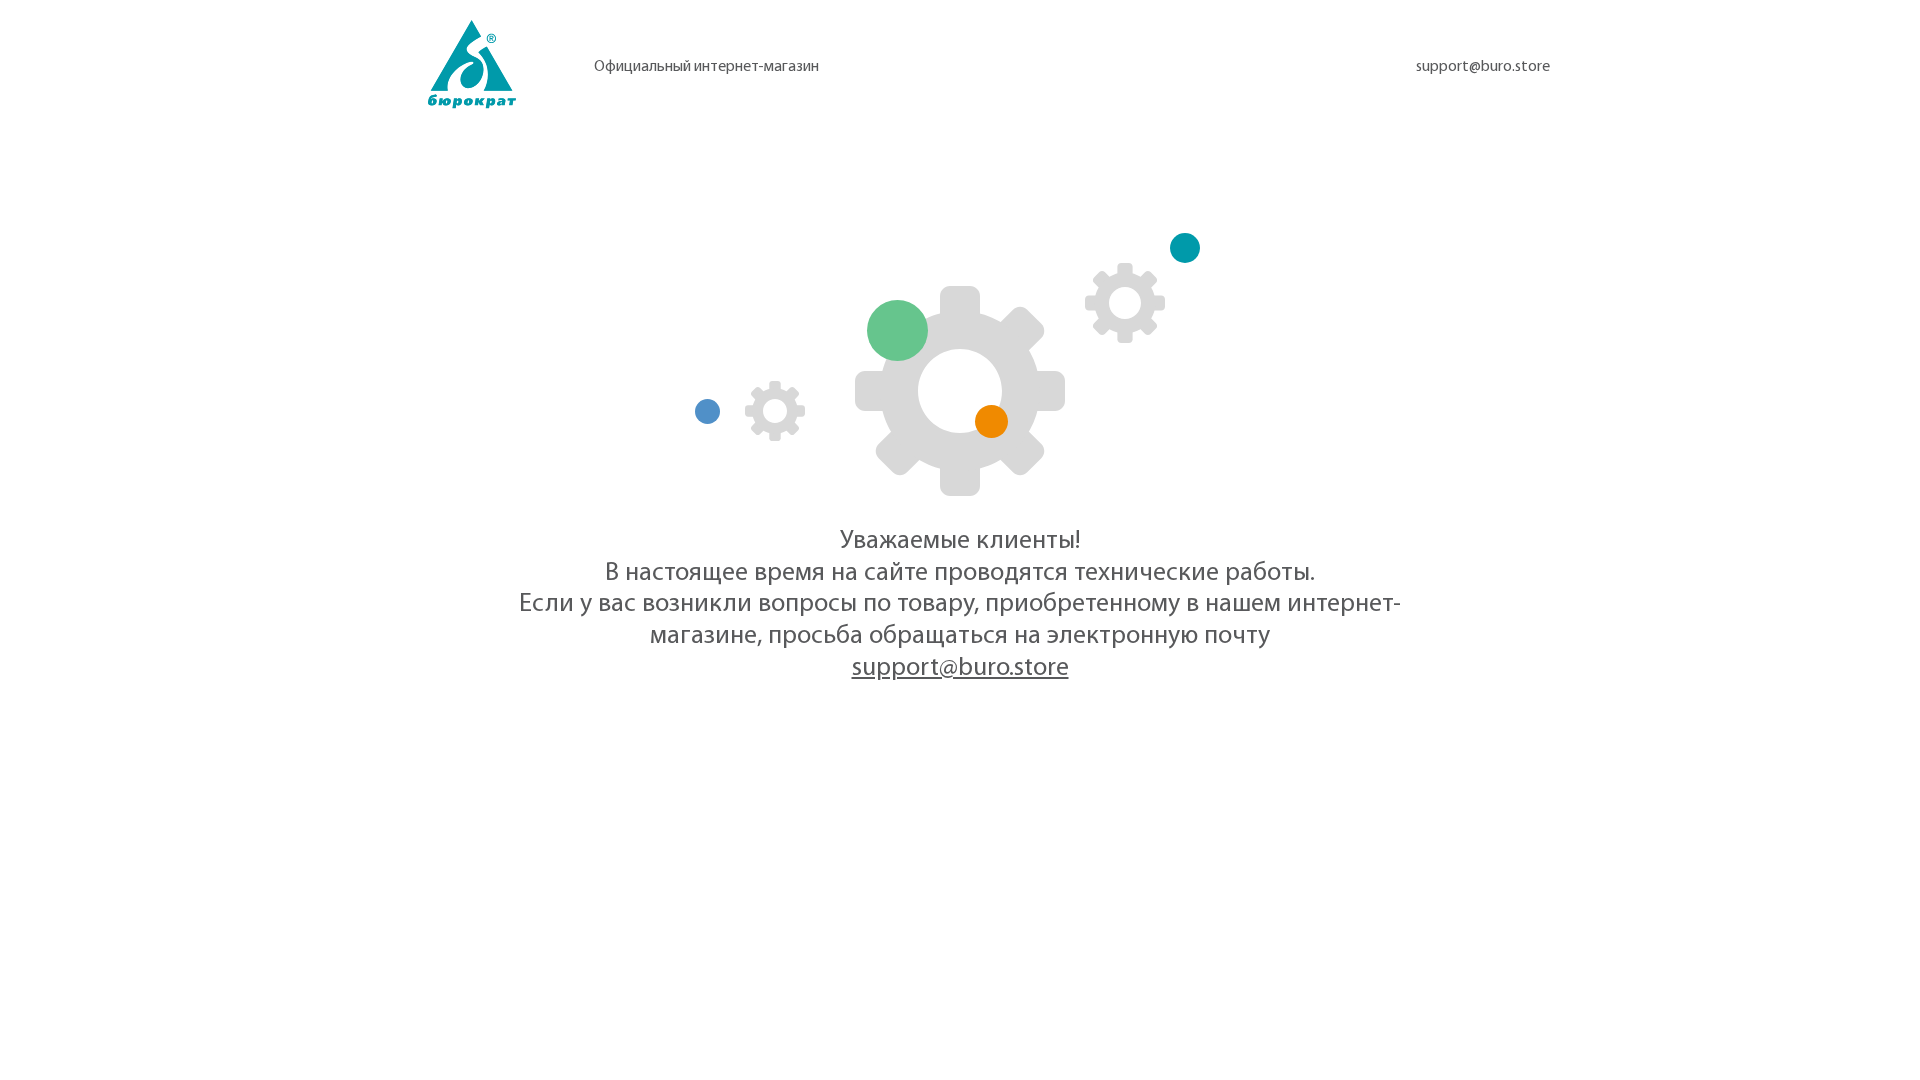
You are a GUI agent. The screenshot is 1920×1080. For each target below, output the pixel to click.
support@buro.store (1483, 67)
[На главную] (472, 64)
